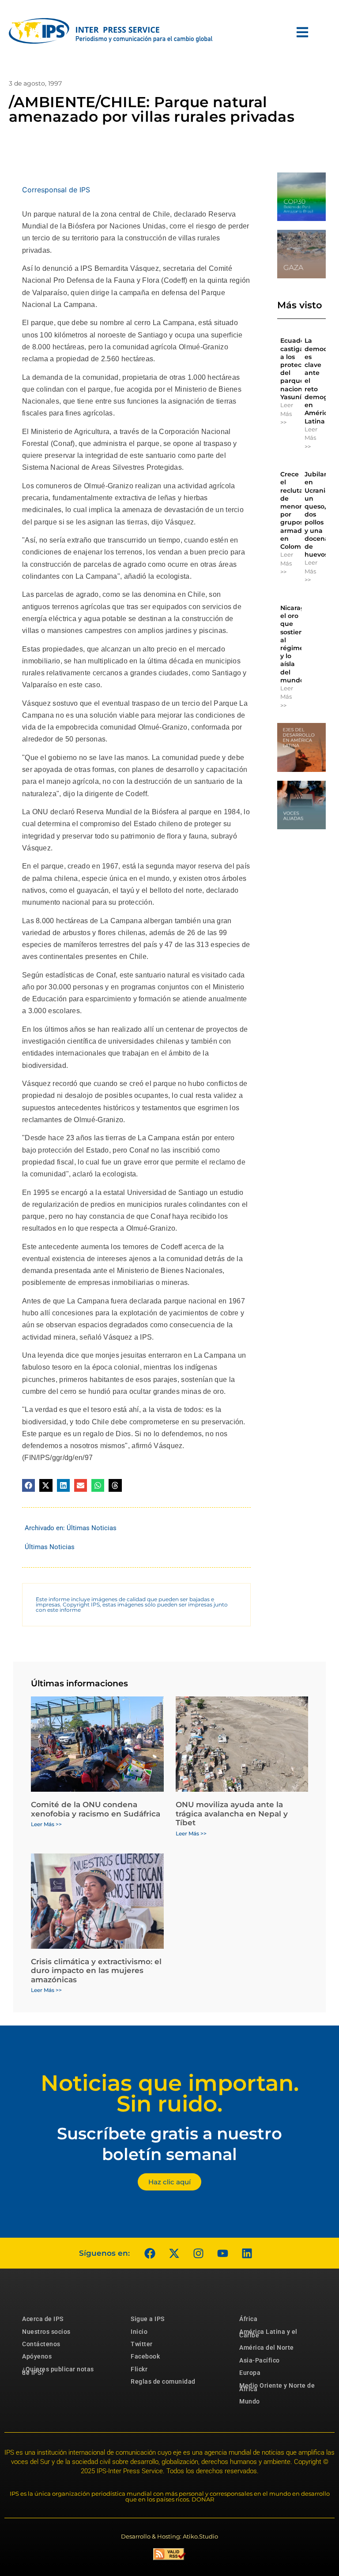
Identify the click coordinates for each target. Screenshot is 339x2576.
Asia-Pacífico (260, 2360)
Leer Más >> (287, 414)
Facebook (145, 2356)
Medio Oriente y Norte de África (277, 2387)
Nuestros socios (46, 2332)
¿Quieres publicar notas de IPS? (58, 2371)
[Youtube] (222, 2253)
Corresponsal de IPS (56, 190)
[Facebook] (150, 2253)
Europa (250, 2373)
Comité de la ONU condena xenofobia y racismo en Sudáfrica (96, 1809)
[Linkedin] (247, 2253)
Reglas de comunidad (163, 2381)
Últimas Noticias (92, 1528)
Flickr (139, 2369)
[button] (28, 1485)
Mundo (250, 2401)
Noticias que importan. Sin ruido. (170, 2093)
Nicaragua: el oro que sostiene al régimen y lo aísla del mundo (298, 644)
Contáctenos (41, 2344)
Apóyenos (37, 2356)
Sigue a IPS (148, 2319)
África (248, 2319)
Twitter (142, 2344)
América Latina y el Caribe (268, 2333)
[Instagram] (198, 2253)
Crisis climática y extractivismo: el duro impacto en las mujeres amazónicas (96, 1971)
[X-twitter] (174, 2253)
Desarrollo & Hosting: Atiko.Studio (169, 2536)
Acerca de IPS (43, 2319)
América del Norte (267, 2348)
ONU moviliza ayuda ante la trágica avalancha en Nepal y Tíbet (232, 1814)
